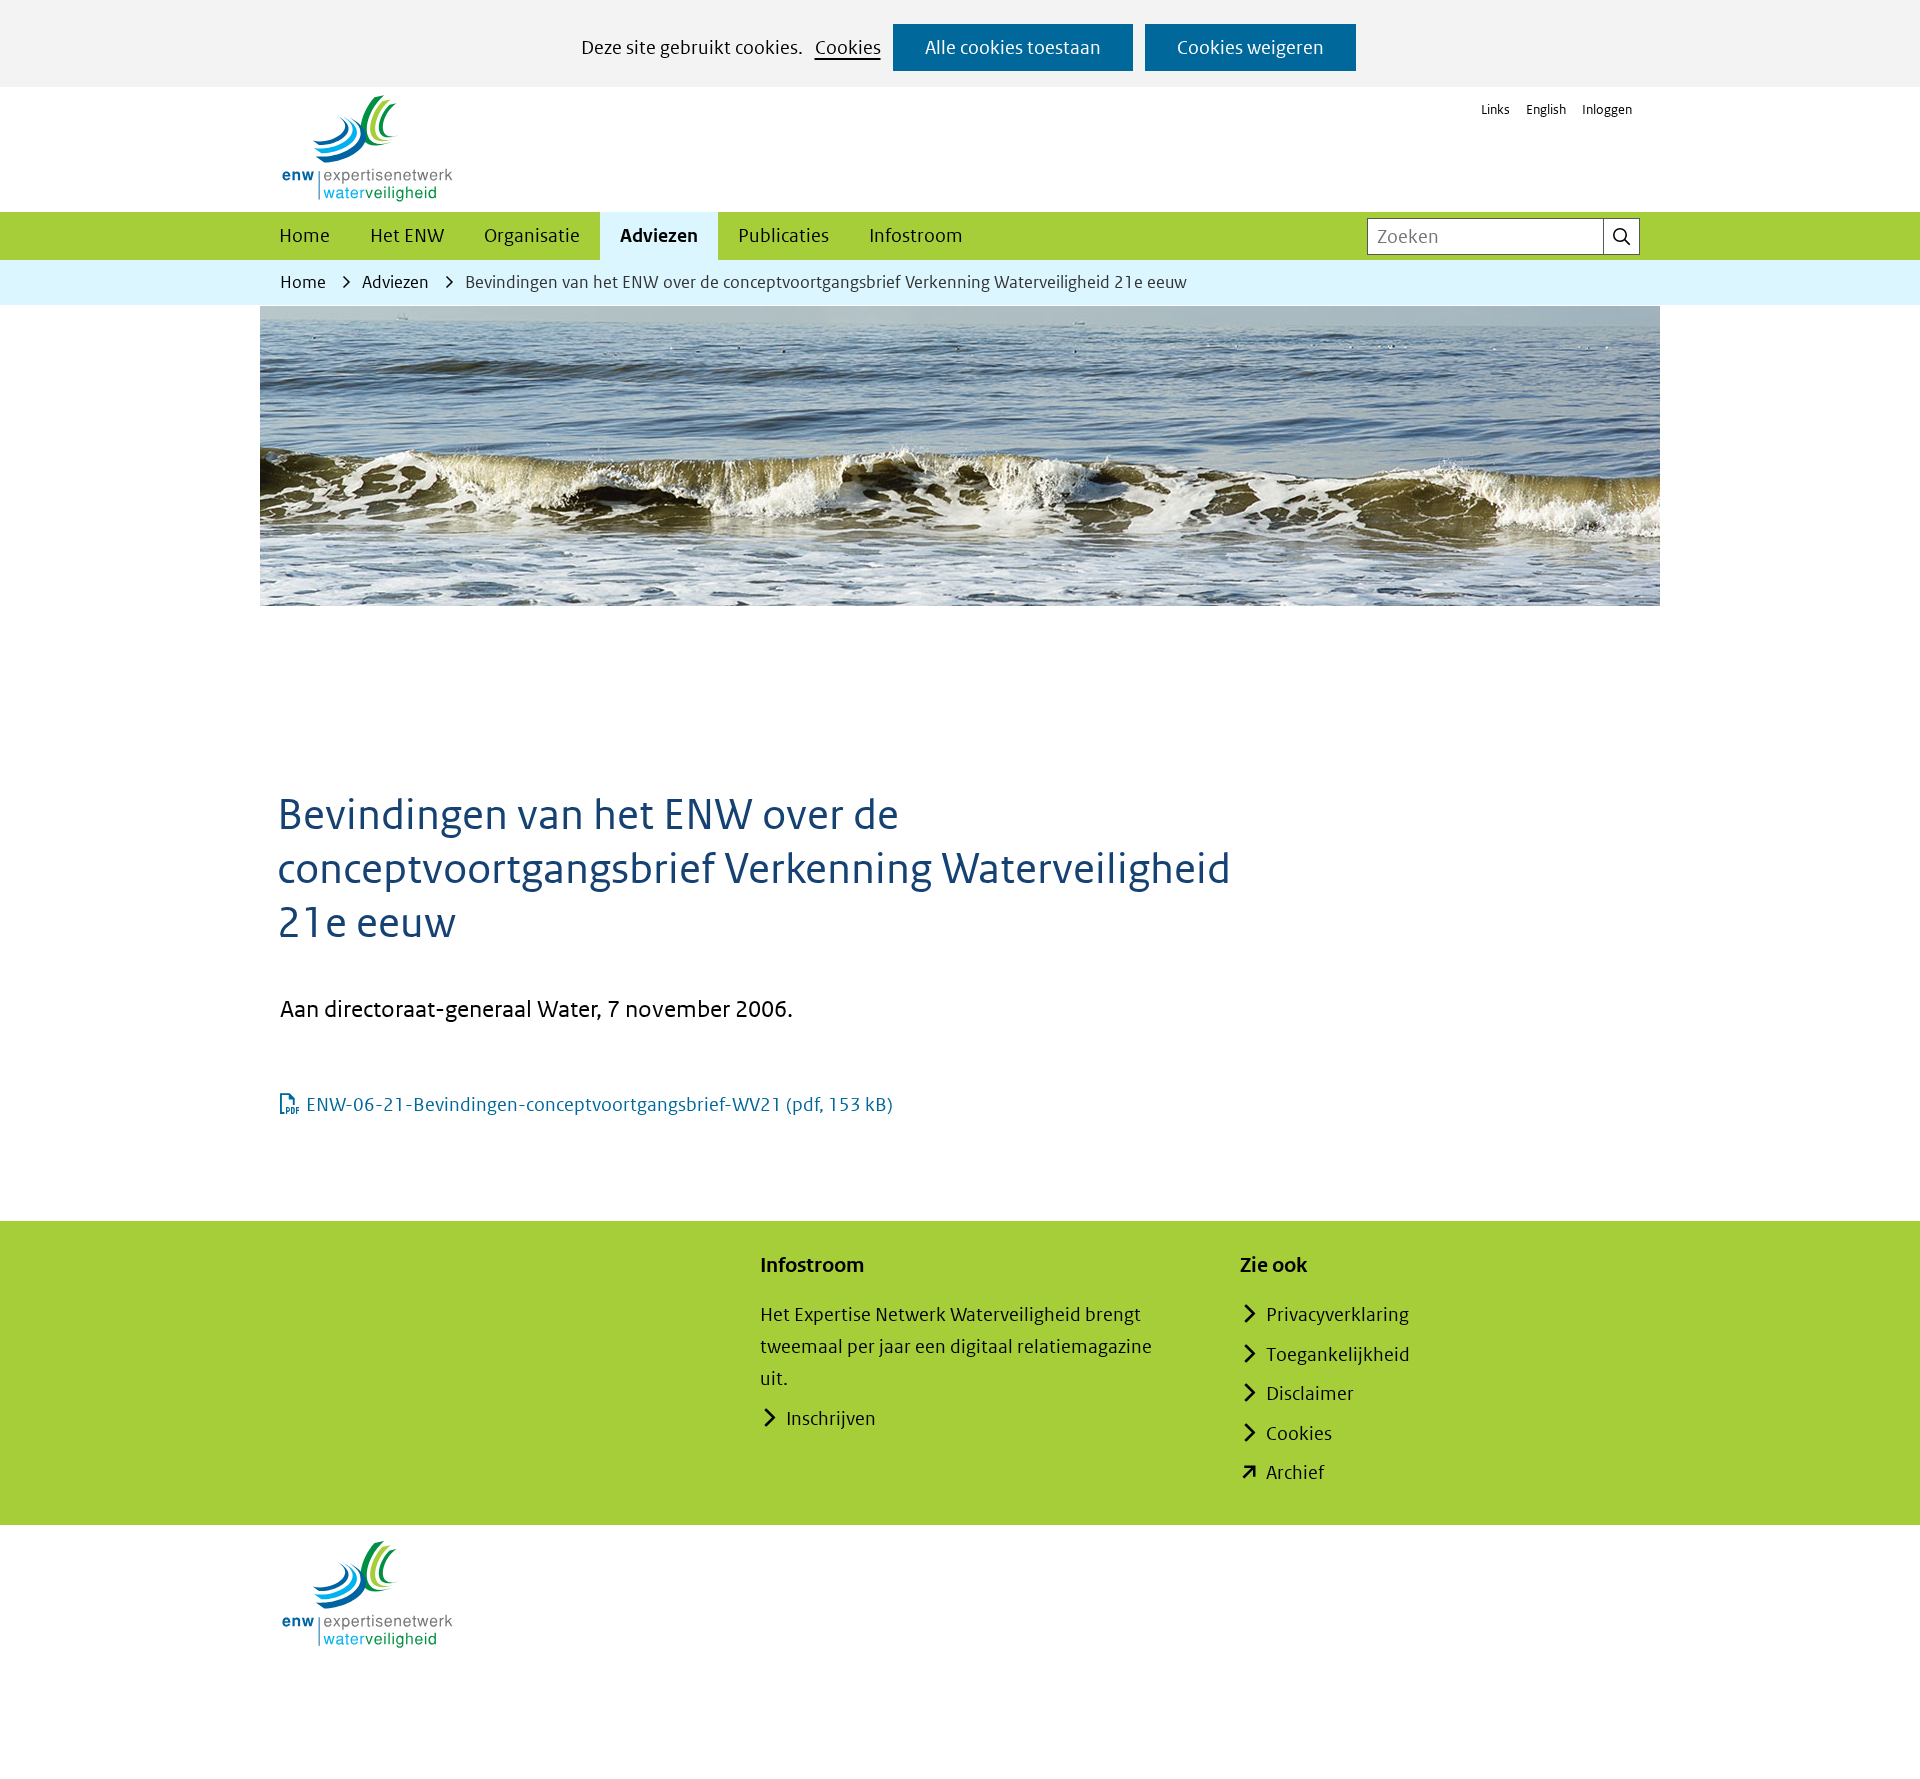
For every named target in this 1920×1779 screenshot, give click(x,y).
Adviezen (659, 235)
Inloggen (1607, 109)
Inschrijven (831, 1418)
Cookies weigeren (1250, 47)
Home (304, 235)
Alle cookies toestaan (1013, 47)
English (1546, 109)
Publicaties (783, 235)
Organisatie (532, 235)
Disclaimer (1310, 1393)
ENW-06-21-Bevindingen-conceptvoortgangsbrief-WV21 (599, 1104)
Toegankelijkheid (1338, 1354)
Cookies (848, 47)
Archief (1295, 1472)
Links (1495, 109)
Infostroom (916, 235)
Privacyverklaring (1337, 1314)
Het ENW (407, 235)
